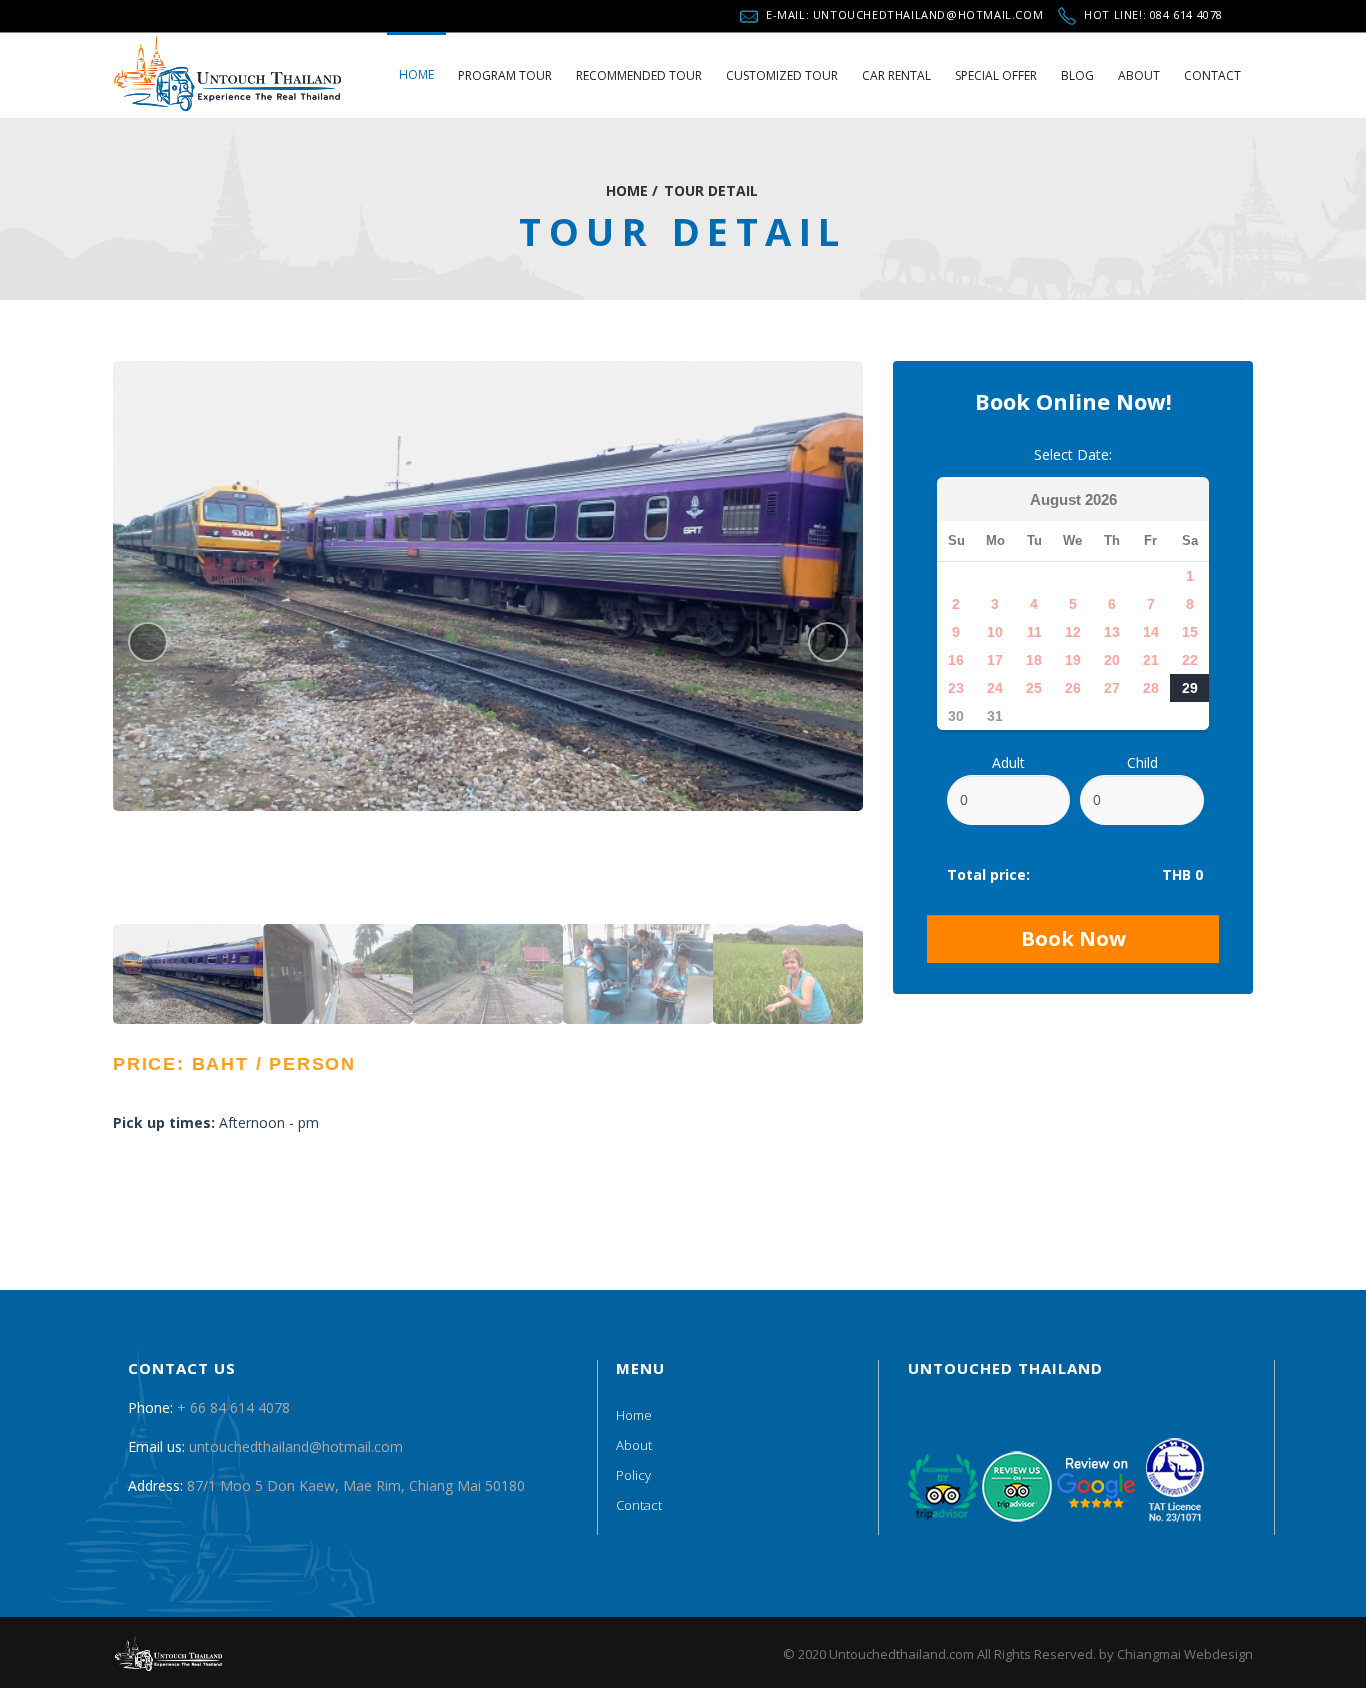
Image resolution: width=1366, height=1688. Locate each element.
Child (1142, 763)
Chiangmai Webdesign (1185, 1654)
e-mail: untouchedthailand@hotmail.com (904, 12)
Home (634, 1415)
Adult (1008, 763)
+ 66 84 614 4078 (233, 1407)
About (1139, 75)
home (416, 74)
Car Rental (896, 75)
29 (1190, 688)
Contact (639, 1505)
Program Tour (505, 75)
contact (1212, 75)
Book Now (1073, 938)
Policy (633, 1475)
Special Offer (996, 75)
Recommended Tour (639, 75)
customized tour (782, 75)
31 (995, 716)
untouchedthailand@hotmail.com (296, 1446)
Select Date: (1073, 455)
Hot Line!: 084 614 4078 (1153, 12)
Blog (1077, 75)
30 (956, 716)
